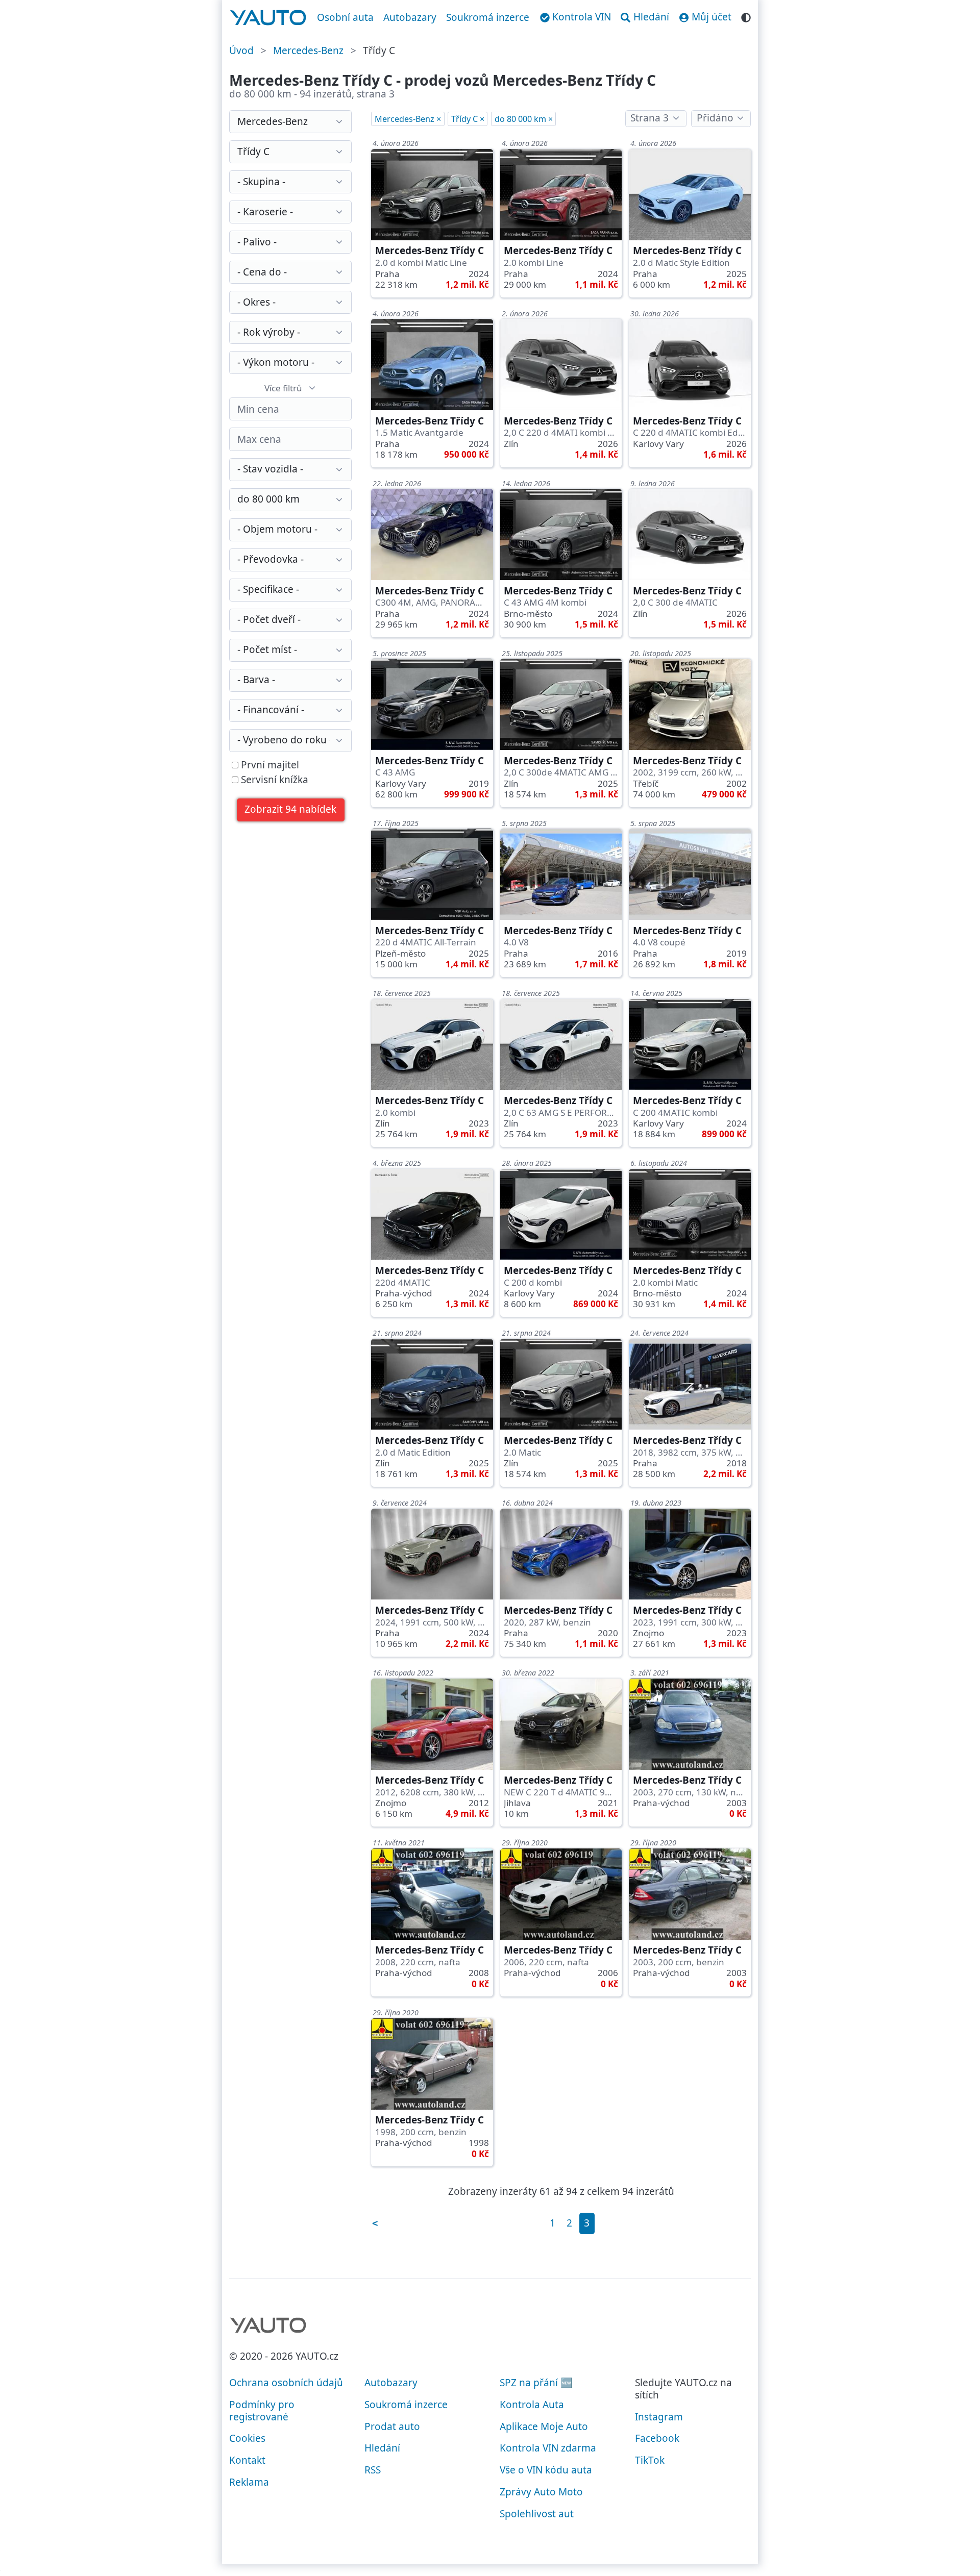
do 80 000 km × (524, 119)
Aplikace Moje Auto (544, 2427)
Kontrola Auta (532, 2405)
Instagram (659, 2417)
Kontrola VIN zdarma (548, 2448)
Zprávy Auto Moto (541, 2492)
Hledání (382, 2448)
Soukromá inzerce (488, 17)
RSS (373, 2470)
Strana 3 (650, 118)
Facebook (657, 2438)
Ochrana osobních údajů (286, 2383)
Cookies (247, 2438)
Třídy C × (468, 119)
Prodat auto (392, 2427)
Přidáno (715, 118)
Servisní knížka (273, 780)
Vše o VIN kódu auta (546, 2470)
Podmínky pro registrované (262, 2411)
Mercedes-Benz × (408, 119)
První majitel (269, 765)
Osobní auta (345, 17)
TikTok (650, 2460)
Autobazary (410, 17)
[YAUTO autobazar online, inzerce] (268, 18)
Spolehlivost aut (537, 2514)
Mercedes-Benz (308, 51)
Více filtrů (283, 388)
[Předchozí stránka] (375, 2223)
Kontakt (247, 2460)
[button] (291, 810)
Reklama (249, 2482)
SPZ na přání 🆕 (536, 2383)
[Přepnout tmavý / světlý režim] (746, 16)
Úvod (241, 51)
